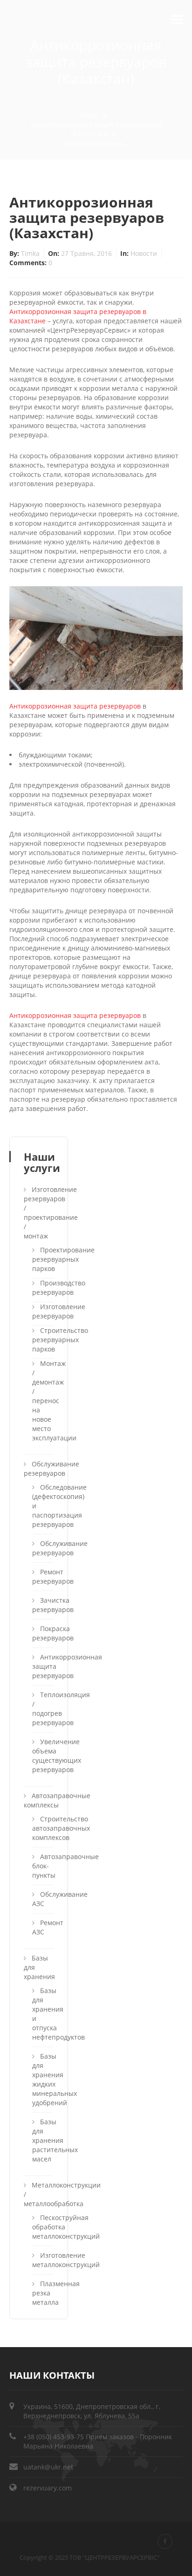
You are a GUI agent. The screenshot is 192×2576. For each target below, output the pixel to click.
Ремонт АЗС (42, 1927)
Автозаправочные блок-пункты (42, 1866)
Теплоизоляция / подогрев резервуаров (42, 1709)
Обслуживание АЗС (42, 1899)
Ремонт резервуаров (42, 1576)
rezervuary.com (48, 2488)
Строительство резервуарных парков (42, 1340)
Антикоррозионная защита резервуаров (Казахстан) (96, 129)
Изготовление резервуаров (42, 1311)
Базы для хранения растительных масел (42, 2140)
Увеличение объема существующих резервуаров (42, 1756)
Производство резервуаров (42, 1288)
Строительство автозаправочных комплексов (42, 1828)
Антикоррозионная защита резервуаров (75, 706)
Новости (144, 253)
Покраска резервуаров (42, 1633)
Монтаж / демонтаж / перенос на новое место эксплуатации (42, 1401)
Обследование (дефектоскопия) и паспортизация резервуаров (42, 1506)
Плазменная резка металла (42, 2293)
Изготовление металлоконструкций (42, 2260)
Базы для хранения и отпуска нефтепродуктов (42, 2014)
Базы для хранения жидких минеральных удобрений (42, 2079)
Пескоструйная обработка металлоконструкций (42, 2227)
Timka (31, 253)
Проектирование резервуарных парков (42, 1259)
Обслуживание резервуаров (42, 1548)
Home (89, 115)
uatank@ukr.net (48, 2467)
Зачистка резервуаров (42, 1605)
